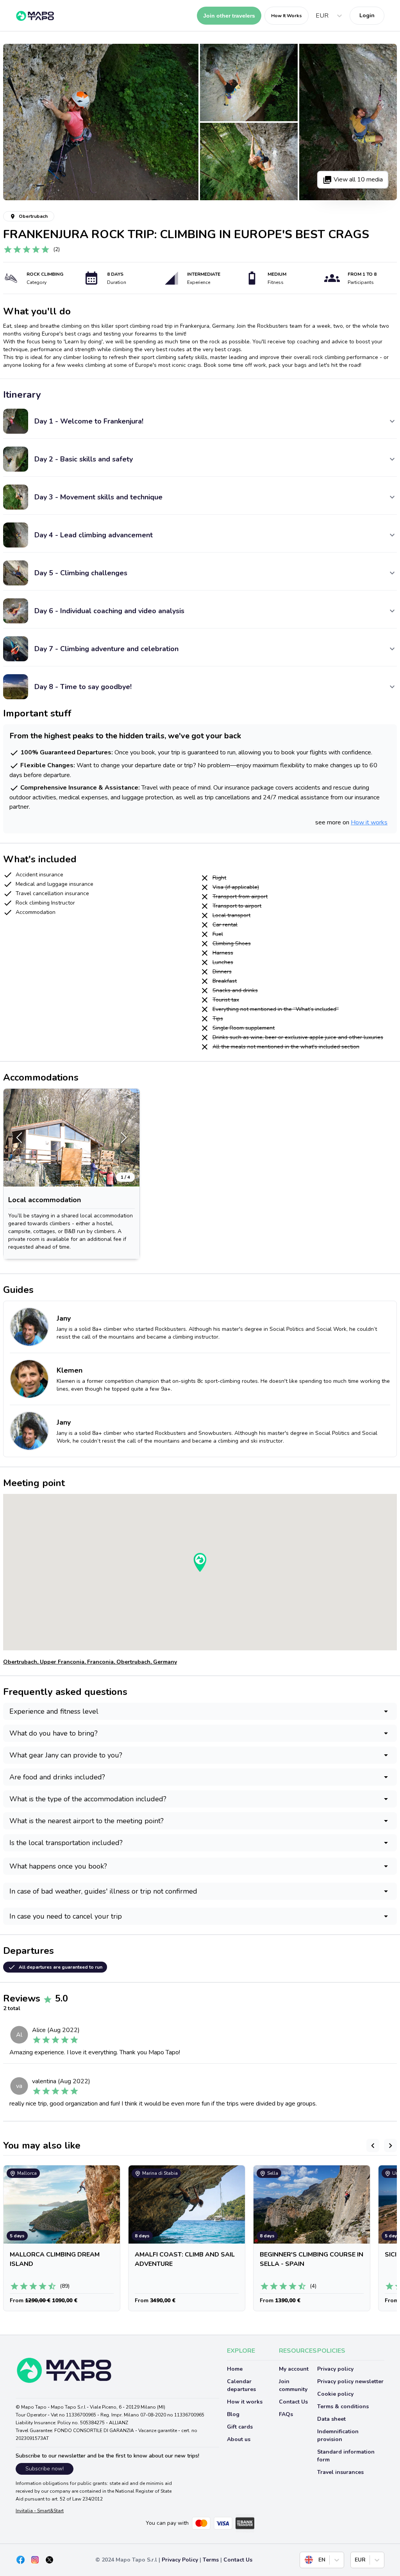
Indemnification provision (338, 2435)
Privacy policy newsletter (350, 2381)
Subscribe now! (45, 2469)
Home (235, 2369)
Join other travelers (229, 16)
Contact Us (293, 2402)
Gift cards (240, 2427)
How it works (369, 822)
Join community (293, 2385)
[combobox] (317, 16)
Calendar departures (241, 2385)
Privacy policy (335, 2369)
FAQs (286, 2414)
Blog (233, 2414)
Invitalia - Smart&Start (40, 2511)
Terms (211, 2560)
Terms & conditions (343, 2406)
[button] (71, 1138)
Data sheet (331, 2419)
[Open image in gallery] (101, 122)
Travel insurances (340, 2472)
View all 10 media (357, 180)
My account (294, 2369)
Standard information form (346, 2456)
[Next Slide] (124, 1138)
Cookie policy (335, 2394)
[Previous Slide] (19, 1138)
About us (239, 2439)
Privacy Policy (180, 2560)
